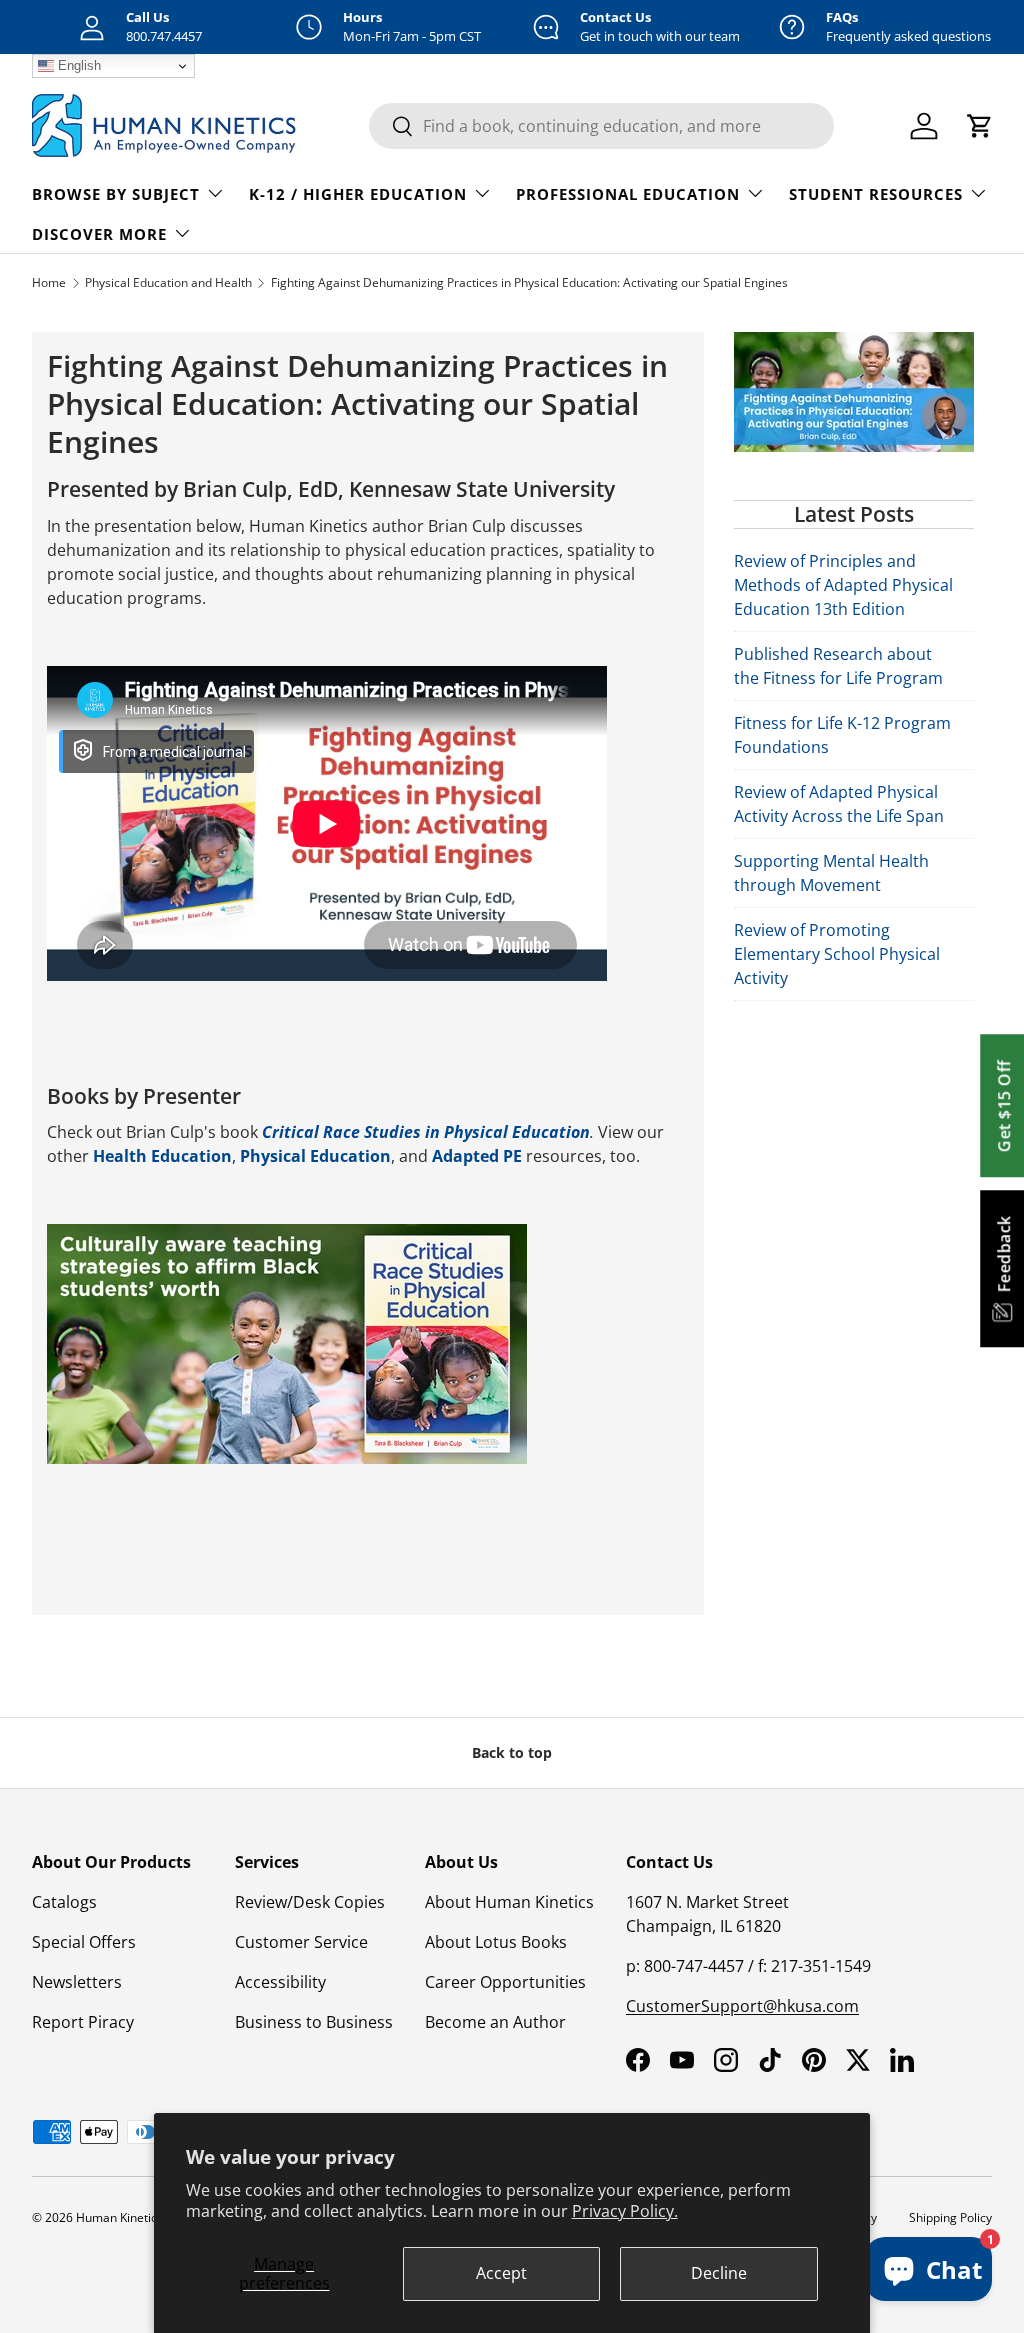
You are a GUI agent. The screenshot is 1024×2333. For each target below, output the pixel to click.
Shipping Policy (950, 2217)
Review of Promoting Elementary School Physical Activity (837, 954)
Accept (501, 2273)
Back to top (512, 1752)
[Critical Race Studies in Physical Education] (287, 1236)
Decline (719, 2273)
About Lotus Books (496, 1942)
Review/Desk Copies (310, 1902)
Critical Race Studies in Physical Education (426, 1132)
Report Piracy (83, 2022)
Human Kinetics (119, 2217)
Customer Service (301, 1942)
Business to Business (314, 2022)
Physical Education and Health (168, 282)
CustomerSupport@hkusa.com (742, 2006)
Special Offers (84, 1942)
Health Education (162, 1156)
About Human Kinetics (509, 1902)
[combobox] (601, 126)
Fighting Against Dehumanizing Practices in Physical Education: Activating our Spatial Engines (529, 282)
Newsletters (77, 1982)
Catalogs (64, 1902)
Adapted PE (477, 1156)
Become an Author (495, 2022)
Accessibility (280, 1982)
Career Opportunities (505, 1982)
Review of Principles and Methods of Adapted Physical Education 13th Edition (843, 585)
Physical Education (315, 1156)
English (77, 65)
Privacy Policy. (625, 2211)
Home (49, 282)
